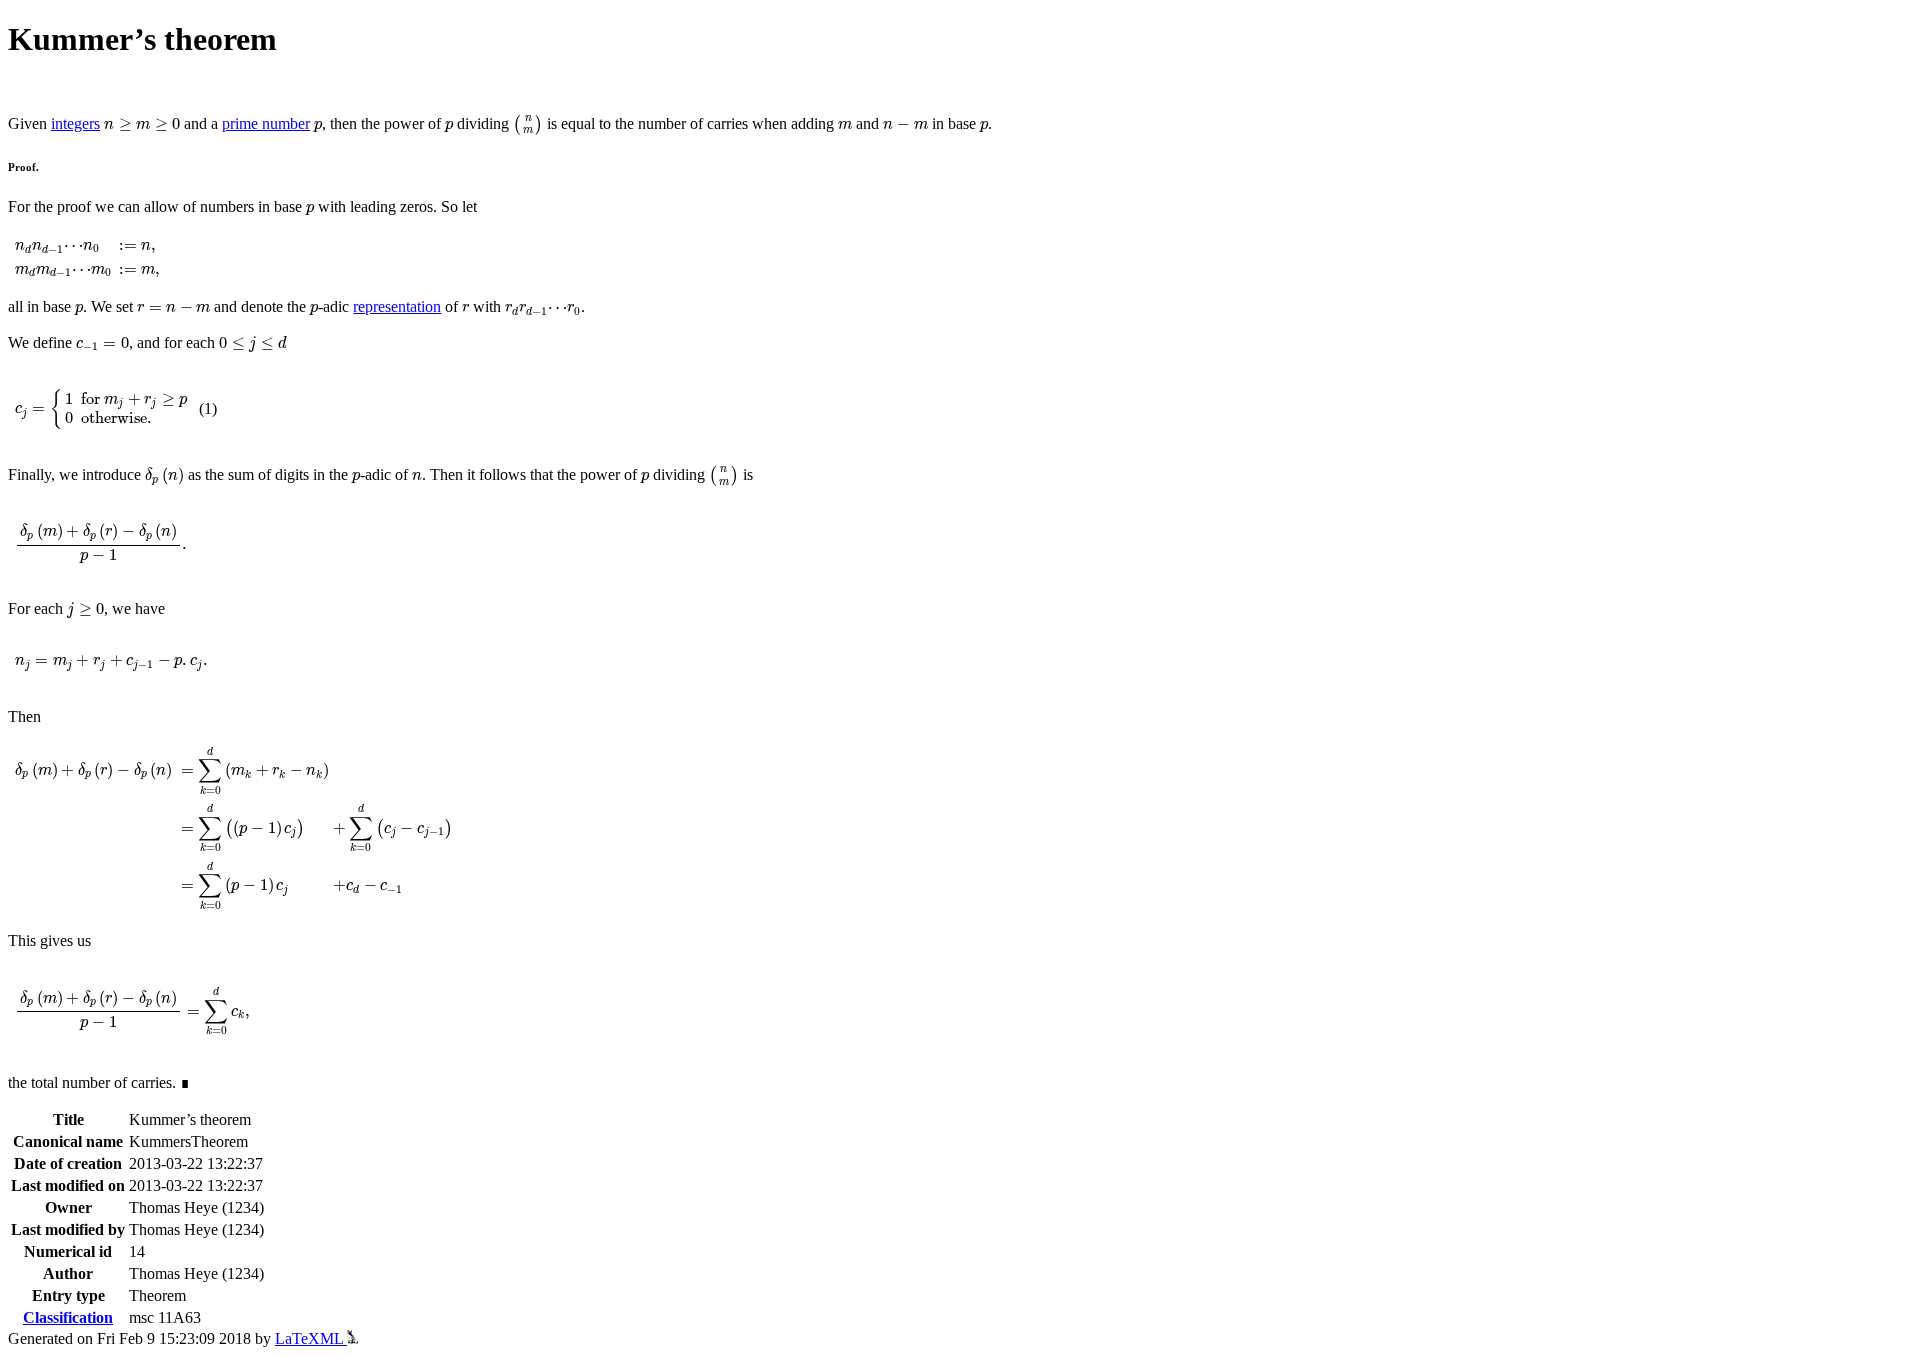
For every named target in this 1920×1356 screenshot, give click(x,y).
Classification (68, 1317)
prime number (266, 123)
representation (397, 306)
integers (75, 123)
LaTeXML (311, 1338)
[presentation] (142, 125)
